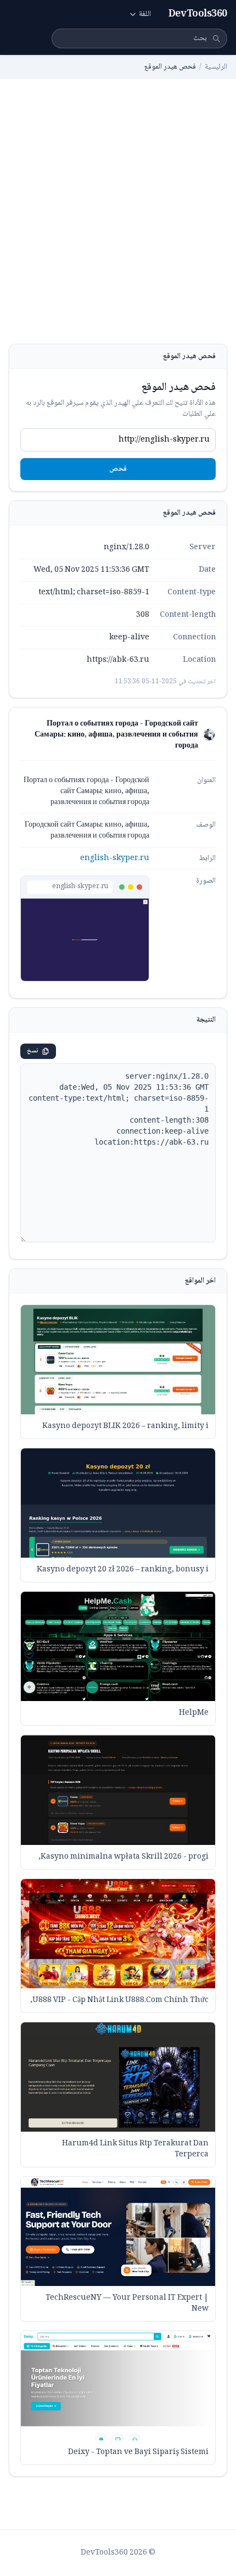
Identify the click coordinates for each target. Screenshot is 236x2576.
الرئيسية (216, 67)
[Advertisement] (118, 220)
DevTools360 (198, 14)
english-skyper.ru (115, 858)
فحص (118, 469)
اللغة (145, 14)
